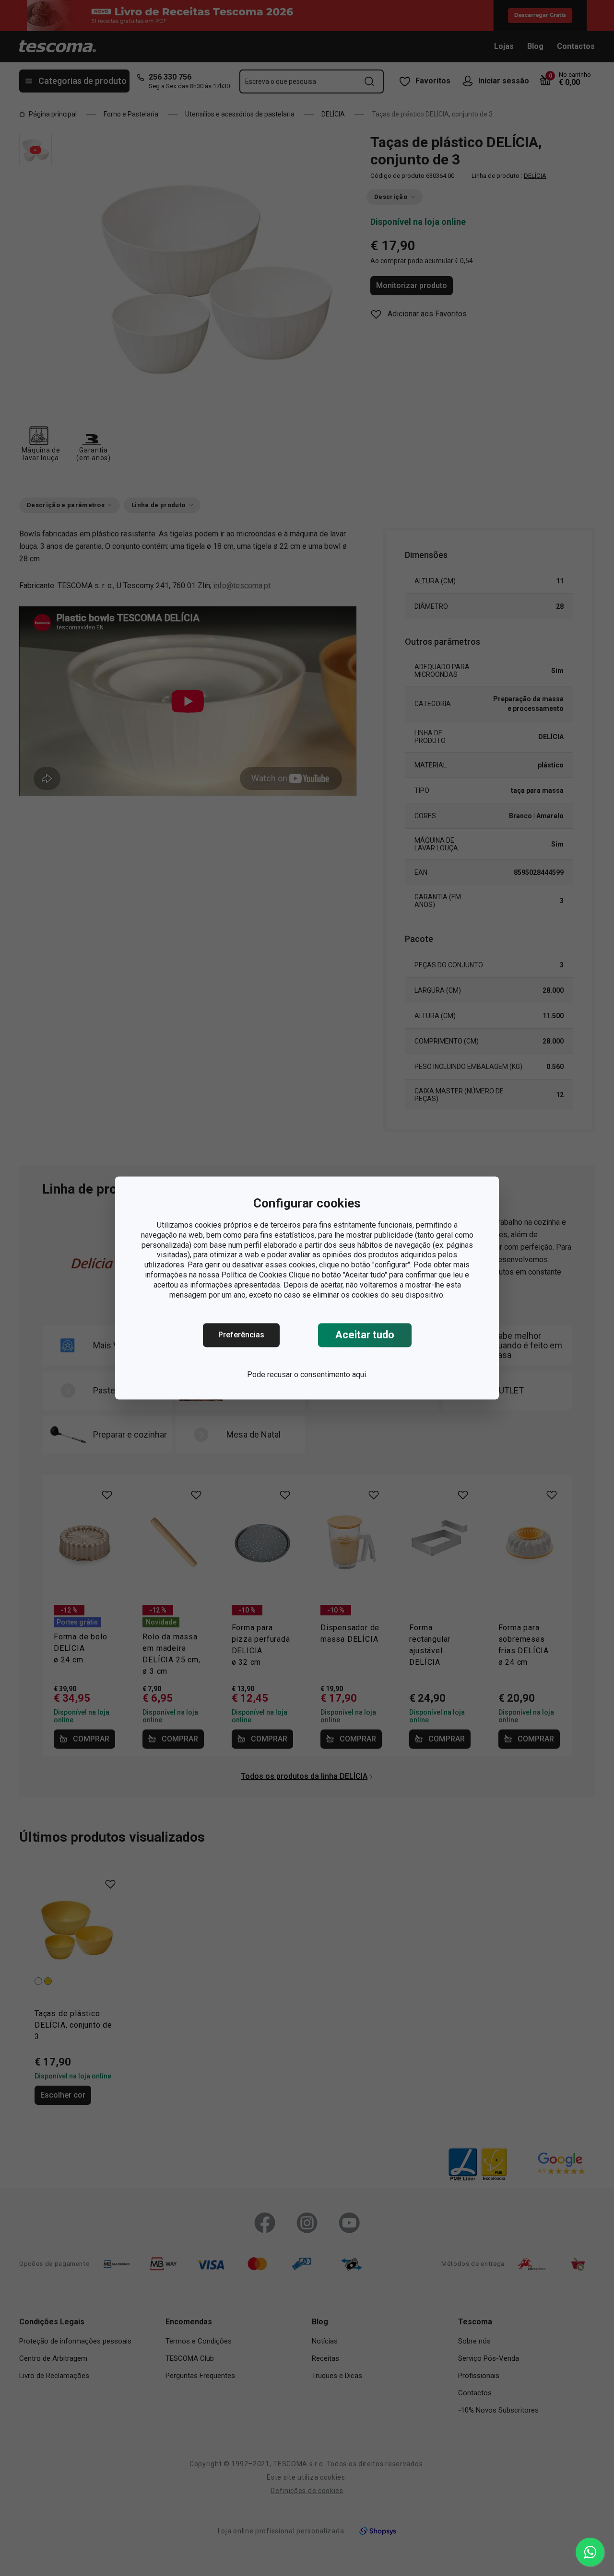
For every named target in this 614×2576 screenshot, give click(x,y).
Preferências (241, 1335)
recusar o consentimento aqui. (317, 1375)
